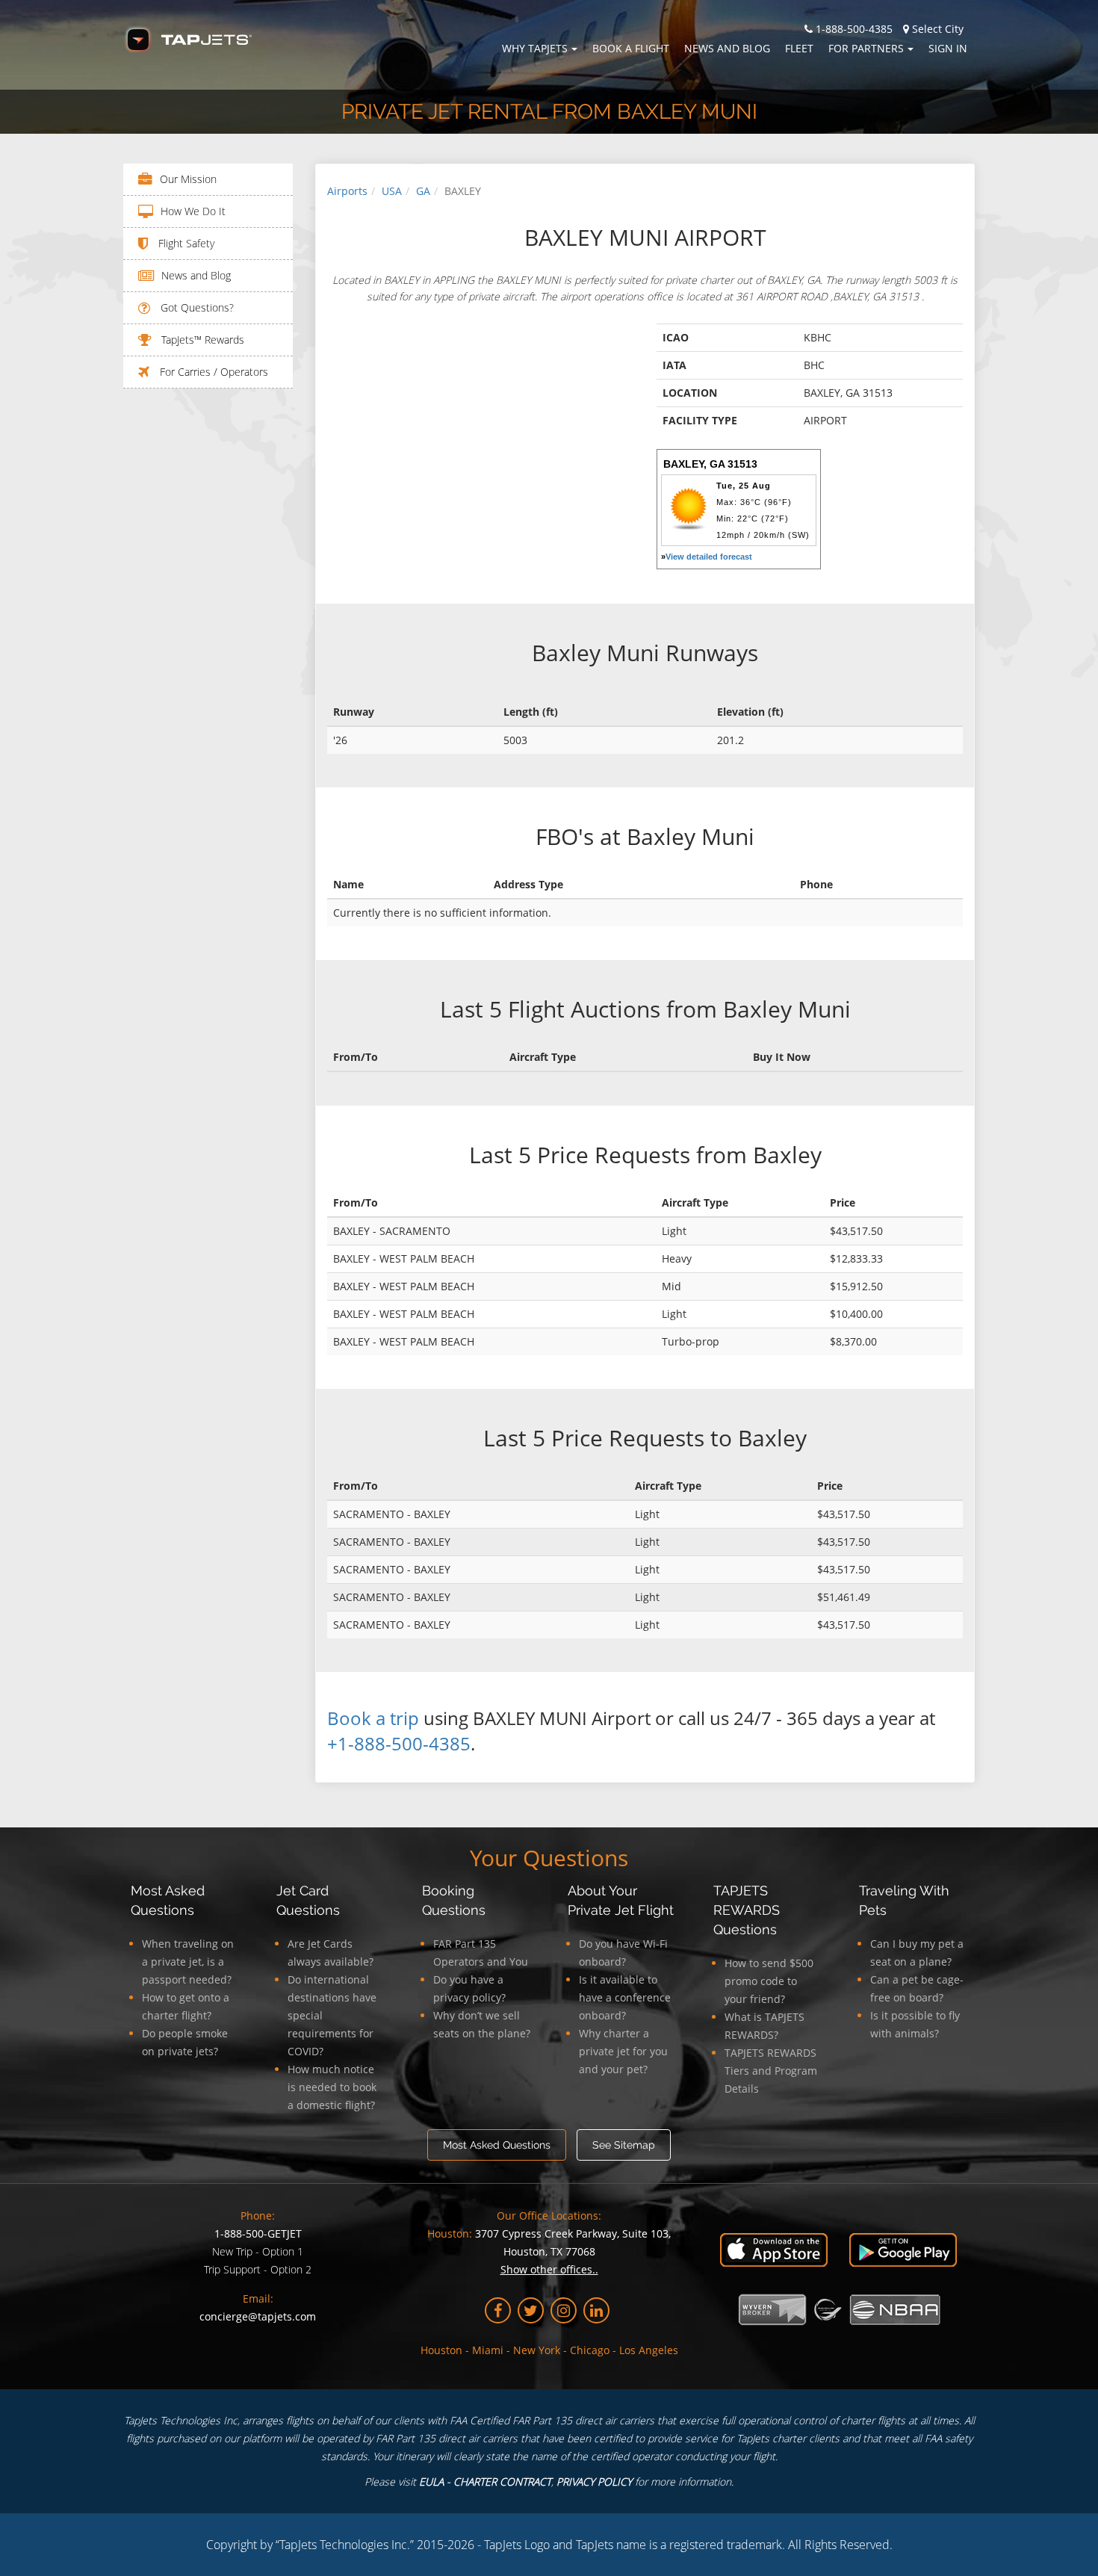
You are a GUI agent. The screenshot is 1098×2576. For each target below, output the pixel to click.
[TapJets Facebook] (498, 2310)
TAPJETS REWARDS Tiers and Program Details (771, 2071)
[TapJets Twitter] (531, 2310)
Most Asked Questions (497, 2145)
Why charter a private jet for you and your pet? (623, 2051)
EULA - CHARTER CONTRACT (485, 2481)
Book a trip (373, 1718)
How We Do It (193, 211)
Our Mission (188, 179)
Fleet (799, 48)
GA (423, 191)
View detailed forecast (709, 557)
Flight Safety (185, 243)
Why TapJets (535, 48)
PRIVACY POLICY (594, 2481)
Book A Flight (631, 48)
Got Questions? (196, 307)
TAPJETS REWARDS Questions (747, 1910)
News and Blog (727, 48)
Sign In (948, 48)
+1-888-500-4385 (399, 1743)
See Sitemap (624, 2145)
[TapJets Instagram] (564, 2310)
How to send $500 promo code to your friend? (769, 1981)
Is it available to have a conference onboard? (625, 1997)
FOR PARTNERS (866, 48)
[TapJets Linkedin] (596, 2310)
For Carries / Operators (213, 372)
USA (392, 191)
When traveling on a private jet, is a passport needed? (188, 1962)
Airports (347, 191)
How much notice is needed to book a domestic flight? (332, 2087)
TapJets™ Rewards (201, 340)
